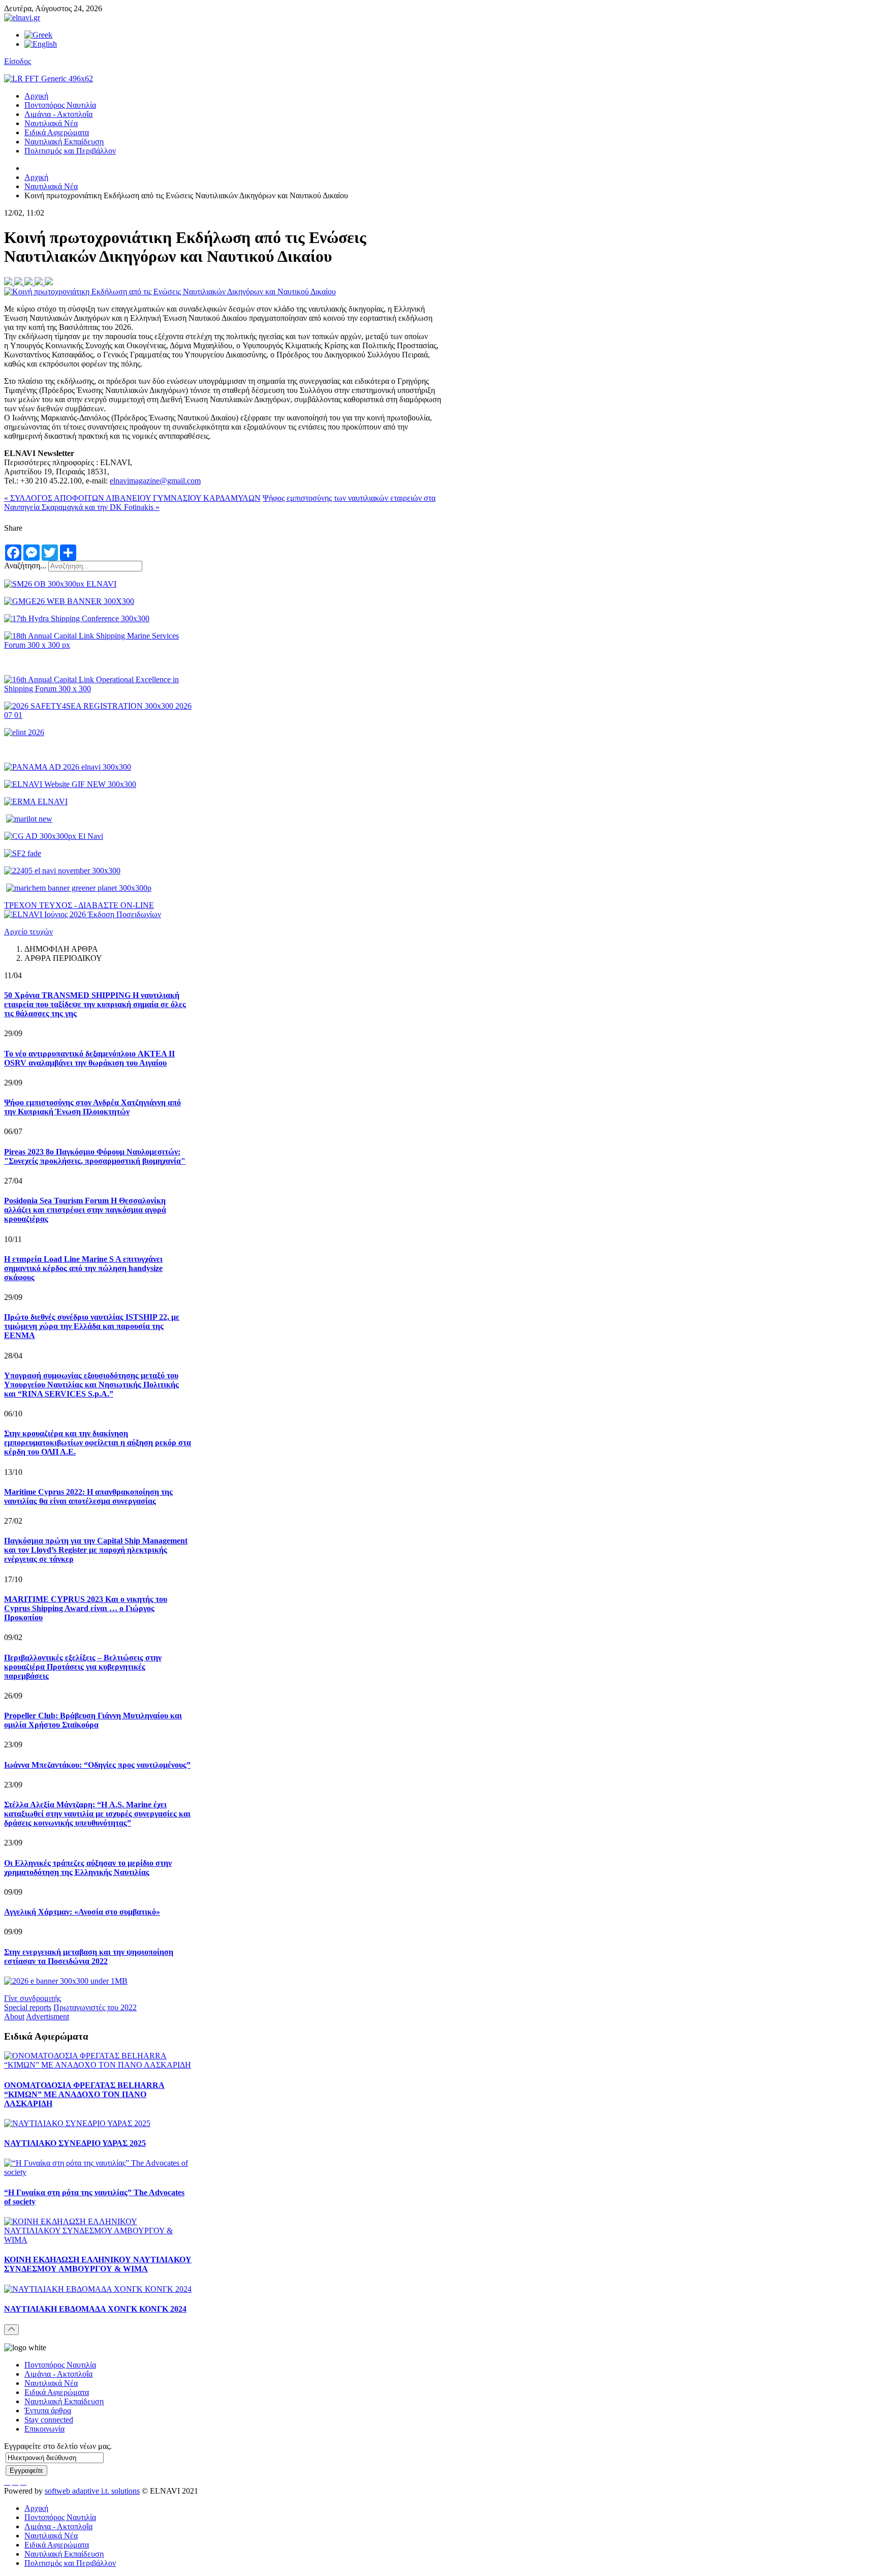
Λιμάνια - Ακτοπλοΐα (58, 114)
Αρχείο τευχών (28, 932)
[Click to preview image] (170, 292)
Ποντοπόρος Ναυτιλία (60, 105)
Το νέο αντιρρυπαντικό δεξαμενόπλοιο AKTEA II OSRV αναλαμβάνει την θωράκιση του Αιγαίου (89, 1058)
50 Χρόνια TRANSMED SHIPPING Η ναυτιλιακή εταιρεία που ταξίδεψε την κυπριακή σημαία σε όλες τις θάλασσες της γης (95, 1004)
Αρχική (36, 96)
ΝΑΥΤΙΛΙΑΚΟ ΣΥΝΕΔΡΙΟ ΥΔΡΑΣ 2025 (75, 2143)
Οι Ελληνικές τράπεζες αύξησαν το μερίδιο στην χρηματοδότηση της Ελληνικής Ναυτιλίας (88, 1868)
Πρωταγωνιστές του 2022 (95, 2007)
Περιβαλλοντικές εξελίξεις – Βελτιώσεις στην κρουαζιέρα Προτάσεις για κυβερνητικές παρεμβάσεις (83, 1667)
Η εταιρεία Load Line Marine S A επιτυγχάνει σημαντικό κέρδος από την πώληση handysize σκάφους (83, 1268)
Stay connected (49, 2420)
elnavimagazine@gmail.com (155, 481)
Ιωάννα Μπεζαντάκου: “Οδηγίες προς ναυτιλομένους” (97, 1765)
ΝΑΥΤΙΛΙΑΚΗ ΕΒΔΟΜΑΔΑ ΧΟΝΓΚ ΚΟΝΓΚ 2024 (95, 2309)
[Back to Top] (11, 2330)
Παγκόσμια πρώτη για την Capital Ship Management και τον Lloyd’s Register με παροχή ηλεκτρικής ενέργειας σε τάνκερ (96, 1550)
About (14, 2017)
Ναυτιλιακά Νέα (51, 123)
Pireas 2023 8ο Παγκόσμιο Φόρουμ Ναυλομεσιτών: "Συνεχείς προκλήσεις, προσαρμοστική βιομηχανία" (95, 1156)
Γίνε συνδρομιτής (33, 1998)
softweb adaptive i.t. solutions (92, 2491)
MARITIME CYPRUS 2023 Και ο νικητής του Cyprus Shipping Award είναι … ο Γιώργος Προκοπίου (86, 1608)
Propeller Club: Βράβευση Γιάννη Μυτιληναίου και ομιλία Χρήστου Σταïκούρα (93, 1720)
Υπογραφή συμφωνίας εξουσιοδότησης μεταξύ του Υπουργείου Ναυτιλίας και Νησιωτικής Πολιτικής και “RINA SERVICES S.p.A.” (91, 1385)
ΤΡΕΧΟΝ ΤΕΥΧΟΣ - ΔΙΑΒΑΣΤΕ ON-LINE (79, 905)
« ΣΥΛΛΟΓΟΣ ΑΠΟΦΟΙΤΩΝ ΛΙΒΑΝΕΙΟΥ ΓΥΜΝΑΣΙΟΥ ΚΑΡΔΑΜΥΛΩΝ (132, 498)
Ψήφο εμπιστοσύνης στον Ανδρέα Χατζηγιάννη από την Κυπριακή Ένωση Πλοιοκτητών (92, 1107)
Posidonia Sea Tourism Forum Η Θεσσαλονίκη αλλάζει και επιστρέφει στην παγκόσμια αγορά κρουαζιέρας (85, 1210)
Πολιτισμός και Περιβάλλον (70, 151)
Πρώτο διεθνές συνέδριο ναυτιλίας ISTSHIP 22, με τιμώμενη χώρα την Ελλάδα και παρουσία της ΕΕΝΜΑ (92, 1326)
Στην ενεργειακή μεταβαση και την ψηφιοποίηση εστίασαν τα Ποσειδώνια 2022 (89, 1957)
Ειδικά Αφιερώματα (57, 132)
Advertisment (48, 2017)
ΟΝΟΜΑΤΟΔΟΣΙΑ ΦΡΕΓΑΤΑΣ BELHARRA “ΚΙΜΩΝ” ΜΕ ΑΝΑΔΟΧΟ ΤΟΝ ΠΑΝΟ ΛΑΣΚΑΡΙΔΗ (84, 2094)
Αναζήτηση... (25, 566)
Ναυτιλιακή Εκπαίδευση (64, 142)
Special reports (28, 2007)
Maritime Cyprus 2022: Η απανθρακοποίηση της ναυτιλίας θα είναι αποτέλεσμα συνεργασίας (88, 1496)
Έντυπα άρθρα (48, 2411)
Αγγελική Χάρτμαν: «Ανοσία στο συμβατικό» (82, 1912)
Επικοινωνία (44, 2429)
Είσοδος (18, 61)
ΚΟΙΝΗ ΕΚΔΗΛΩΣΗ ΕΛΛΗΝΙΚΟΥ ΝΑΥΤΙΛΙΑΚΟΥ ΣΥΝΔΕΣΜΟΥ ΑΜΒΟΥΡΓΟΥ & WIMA (98, 2264)
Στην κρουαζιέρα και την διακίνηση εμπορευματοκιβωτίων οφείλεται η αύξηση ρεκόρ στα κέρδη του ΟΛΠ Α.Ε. (98, 1443)
